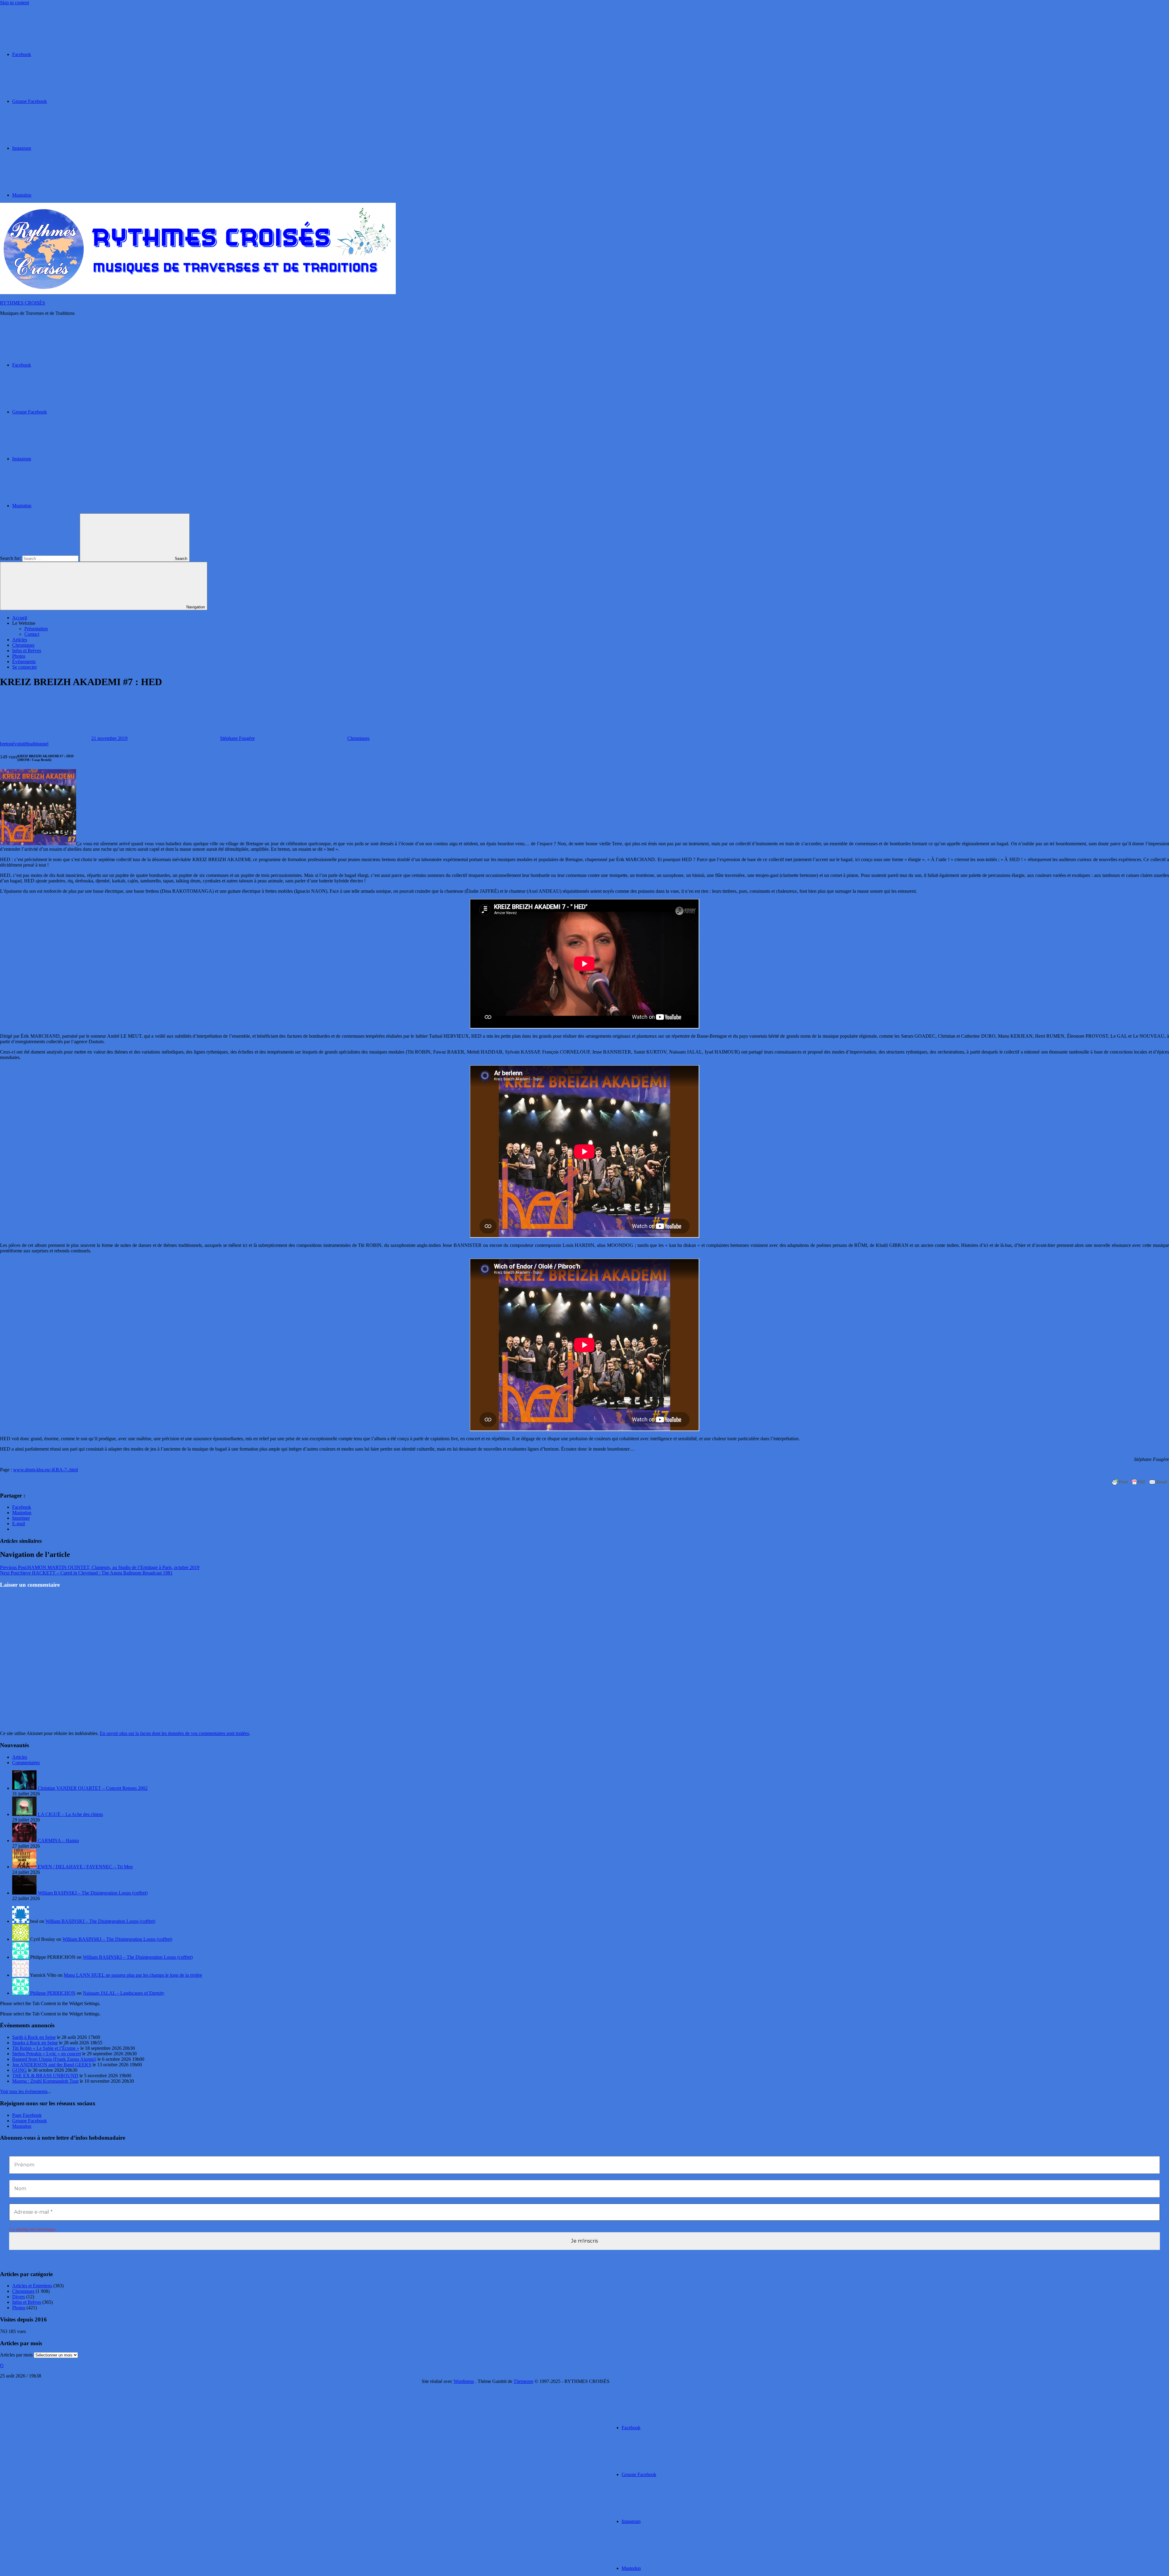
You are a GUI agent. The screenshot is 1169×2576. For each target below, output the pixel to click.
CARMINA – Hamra (58, 1841)
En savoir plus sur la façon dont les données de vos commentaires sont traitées (174, 1733)
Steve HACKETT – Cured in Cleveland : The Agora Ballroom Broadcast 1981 (86, 1573)
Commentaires (26, 1763)
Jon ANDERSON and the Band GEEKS (52, 2065)
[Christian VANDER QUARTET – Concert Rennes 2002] (25, 1788)
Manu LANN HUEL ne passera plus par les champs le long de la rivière (133, 1975)
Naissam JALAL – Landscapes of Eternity (124, 1993)
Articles (20, 640)
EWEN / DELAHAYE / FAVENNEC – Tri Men (85, 1867)
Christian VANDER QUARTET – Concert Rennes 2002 (93, 1788)
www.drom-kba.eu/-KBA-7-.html (46, 1470)
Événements (24, 662)
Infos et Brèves (27, 651)
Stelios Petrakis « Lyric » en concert (47, 2054)
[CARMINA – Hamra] (25, 1841)
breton (6, 744)
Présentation (36, 629)
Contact (32, 634)
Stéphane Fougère (237, 738)
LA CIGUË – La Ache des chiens (70, 1814)
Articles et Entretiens (32, 2286)
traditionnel (38, 744)
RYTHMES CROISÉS (23, 303)
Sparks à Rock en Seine (35, 2043)
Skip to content (14, 3)
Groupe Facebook (30, 2121)
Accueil (20, 618)
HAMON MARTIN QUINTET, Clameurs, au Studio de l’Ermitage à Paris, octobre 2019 (100, 1567)
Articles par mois (16, 2355)
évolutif (19, 744)
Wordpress (464, 2381)
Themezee (523, 2381)
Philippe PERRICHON (53, 1993)
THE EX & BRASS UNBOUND (45, 2076)
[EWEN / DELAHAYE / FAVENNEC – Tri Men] (25, 1867)
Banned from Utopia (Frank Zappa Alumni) (54, 2059)
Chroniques (23, 645)
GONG (19, 2070)
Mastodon (22, 2126)
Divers (19, 2297)
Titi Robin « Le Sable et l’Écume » (46, 2048)
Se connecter (25, 667)
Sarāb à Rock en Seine (34, 2037)
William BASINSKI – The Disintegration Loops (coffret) (93, 1893)
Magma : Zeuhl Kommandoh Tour (45, 2081)
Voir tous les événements (24, 2091)
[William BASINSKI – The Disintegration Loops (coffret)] (25, 1893)
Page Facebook (27, 2115)
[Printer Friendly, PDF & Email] (1139, 1482)
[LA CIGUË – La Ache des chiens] (25, 1814)
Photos (19, 656)
